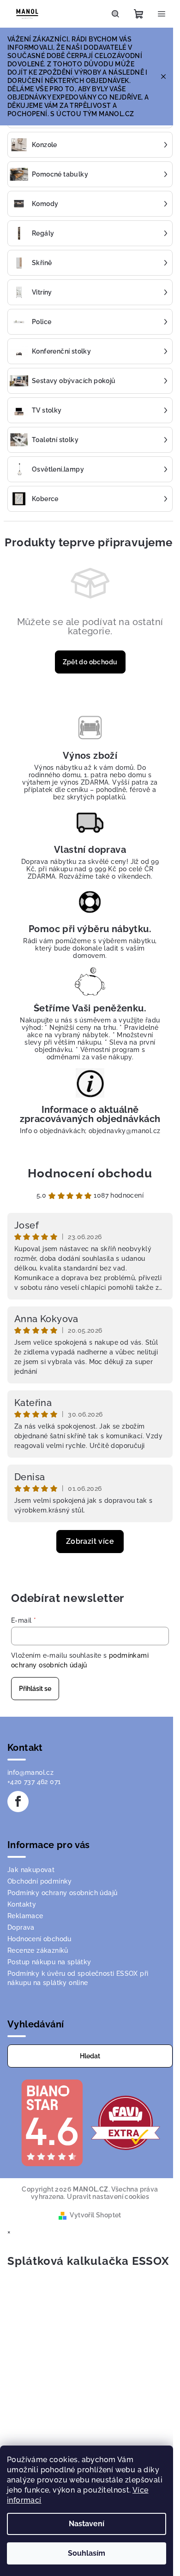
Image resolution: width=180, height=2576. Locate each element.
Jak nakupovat (31, 1870)
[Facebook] (18, 1802)
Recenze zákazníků (38, 1950)
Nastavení (87, 2524)
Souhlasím (87, 2553)
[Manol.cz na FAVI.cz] (126, 2122)
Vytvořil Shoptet (95, 2215)
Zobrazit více (90, 1541)
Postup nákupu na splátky (49, 1962)
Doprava (21, 1927)
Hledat (90, 2056)
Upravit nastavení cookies (108, 2197)
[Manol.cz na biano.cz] (52, 2122)
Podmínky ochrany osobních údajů (62, 1893)
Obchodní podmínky (40, 1881)
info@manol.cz (30, 1772)
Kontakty (22, 1904)
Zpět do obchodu (90, 662)
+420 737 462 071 (34, 1782)
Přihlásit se (35, 1689)
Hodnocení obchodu (90, 1173)
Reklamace (25, 1916)
